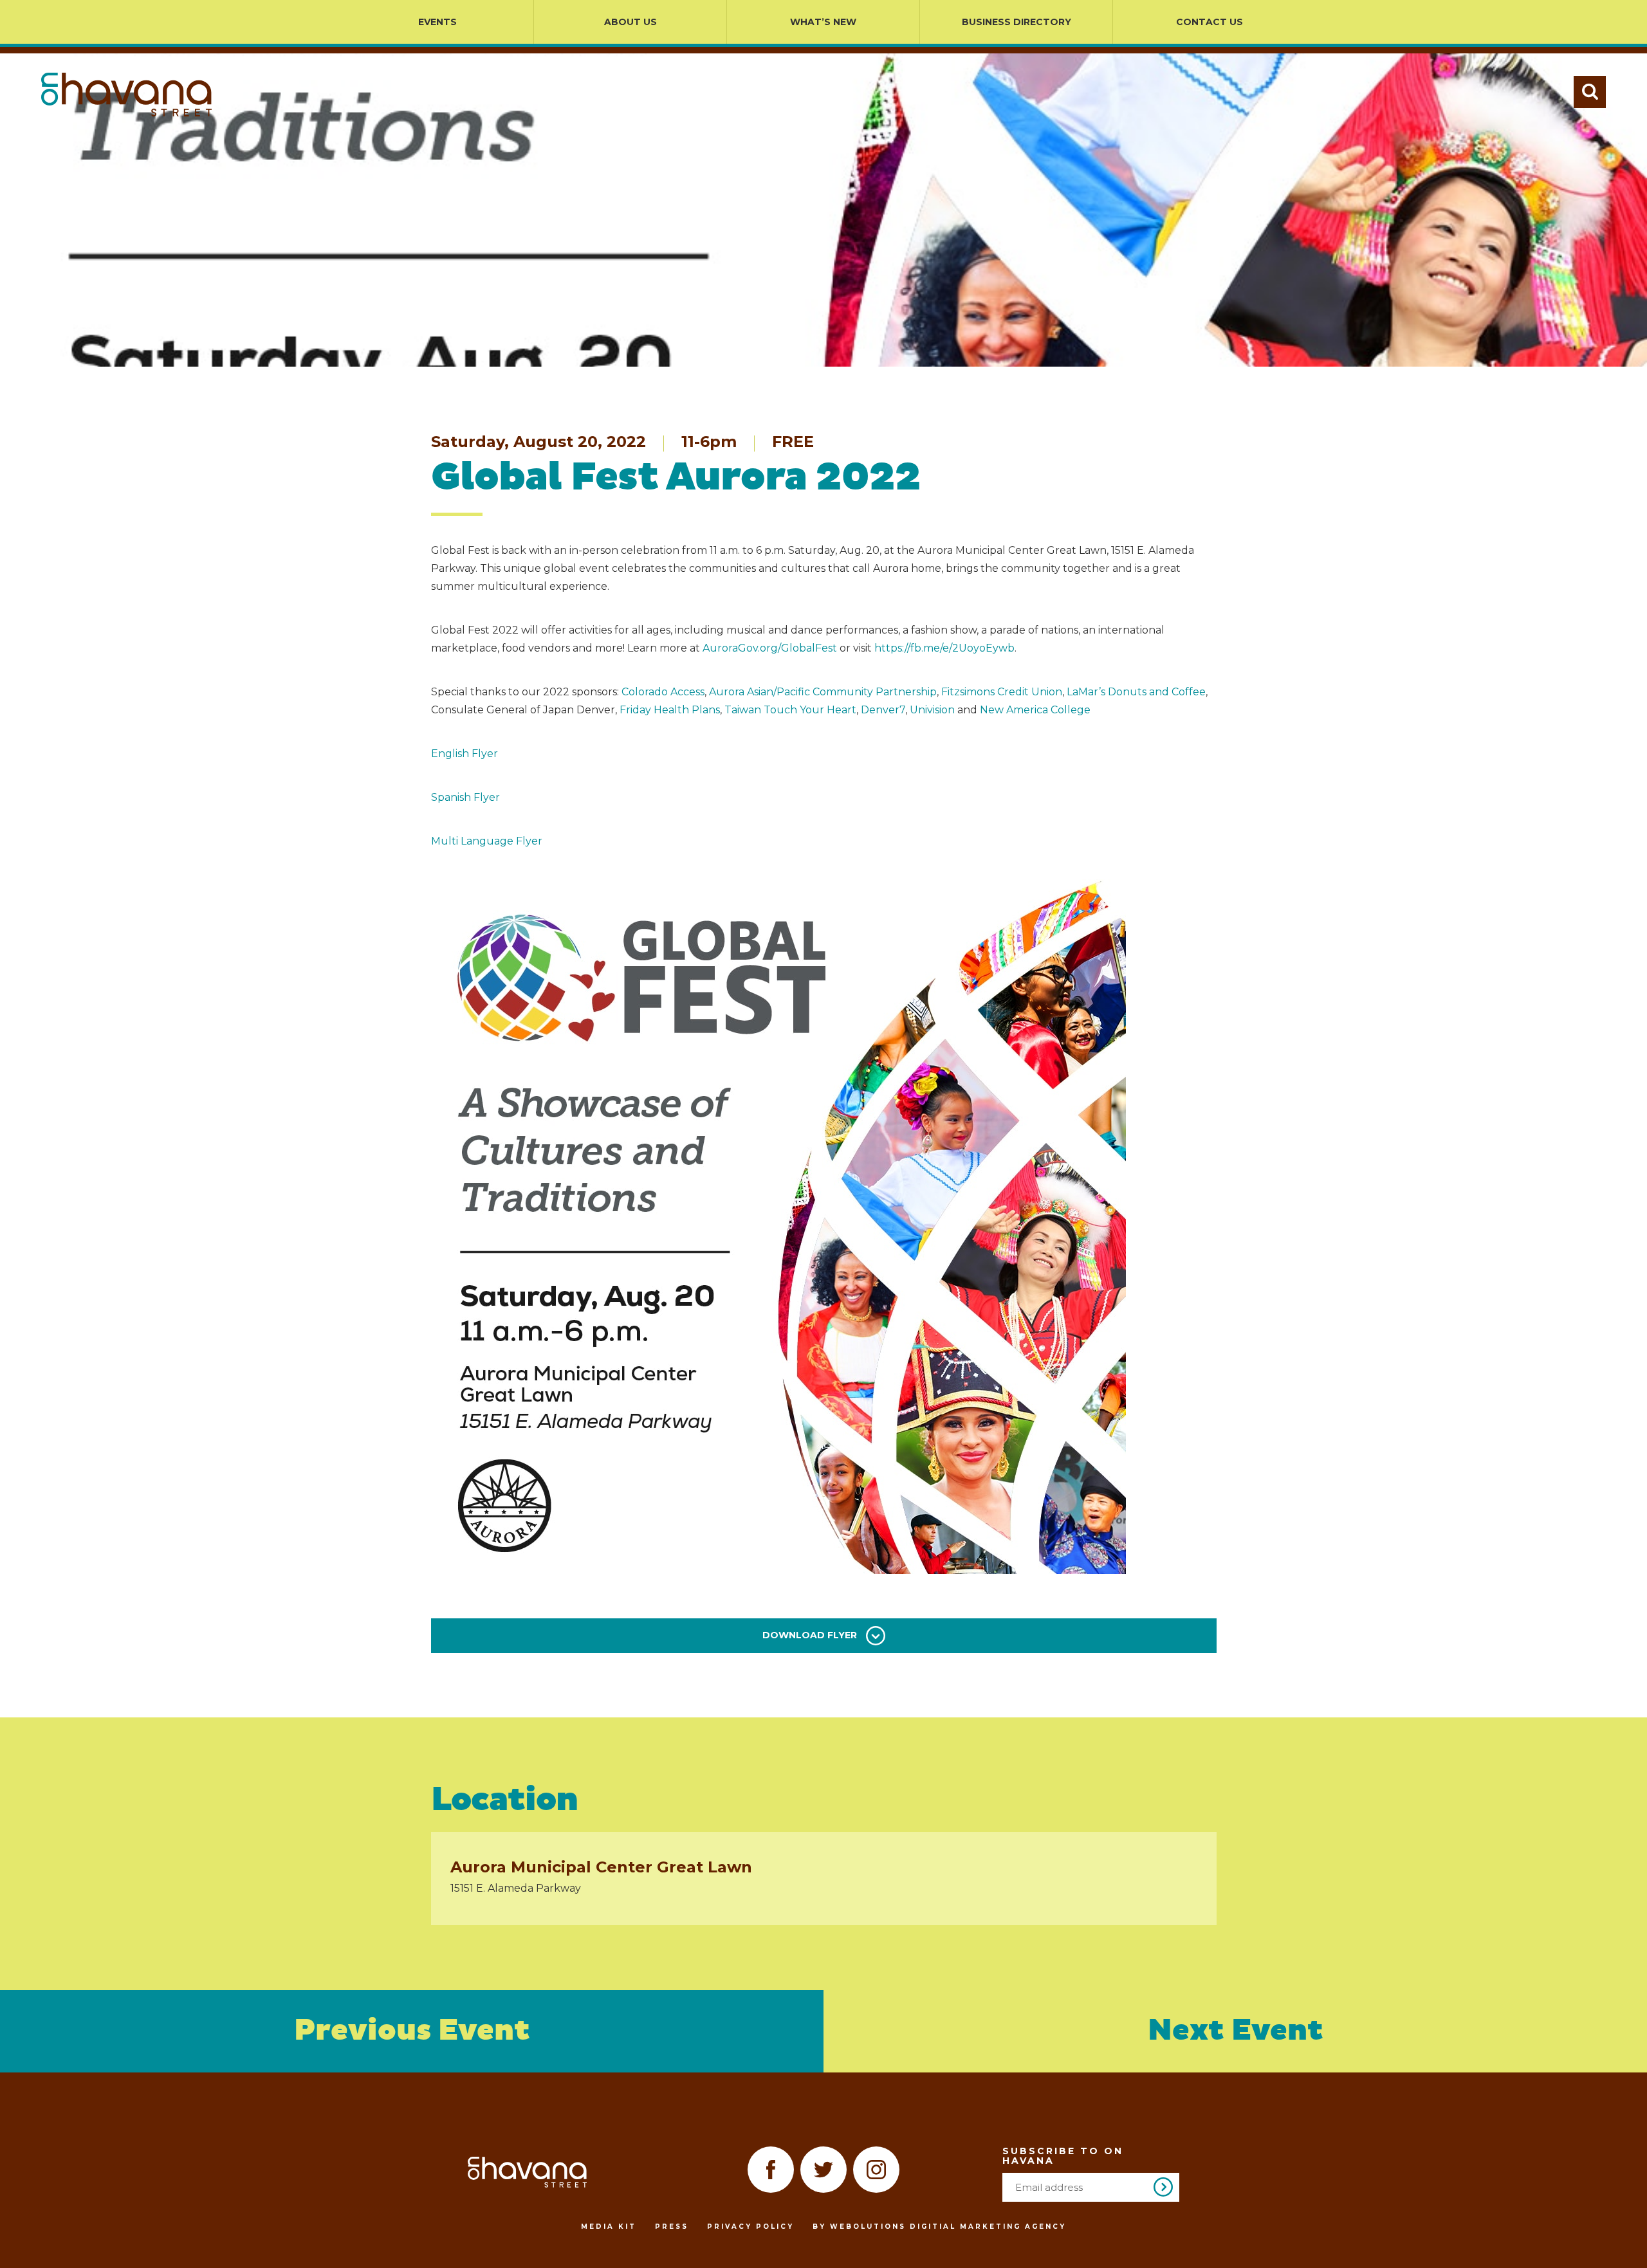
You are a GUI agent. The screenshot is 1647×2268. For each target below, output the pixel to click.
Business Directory (1017, 22)
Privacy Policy (750, 2227)
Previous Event (412, 2031)
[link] (663, 692)
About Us (630, 22)
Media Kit (609, 2227)
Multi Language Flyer (487, 841)
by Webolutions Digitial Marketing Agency (939, 2227)
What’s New (823, 22)
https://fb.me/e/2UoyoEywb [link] (944, 648)
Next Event (1236, 2031)
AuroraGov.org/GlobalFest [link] (770, 648)
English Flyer (465, 754)
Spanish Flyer (465, 797)
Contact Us (1210, 22)
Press (672, 2227)
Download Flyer (811, 1635)
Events (437, 22)
